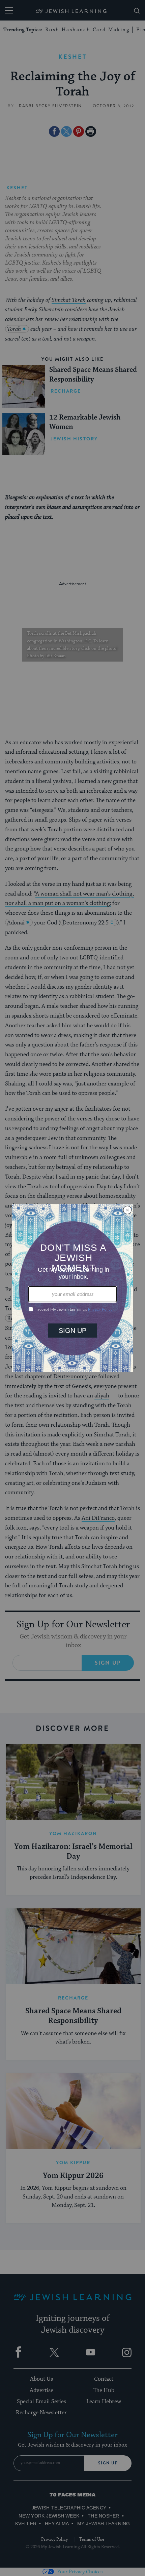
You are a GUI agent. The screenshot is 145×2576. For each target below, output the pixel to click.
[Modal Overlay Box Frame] (72, 1288)
